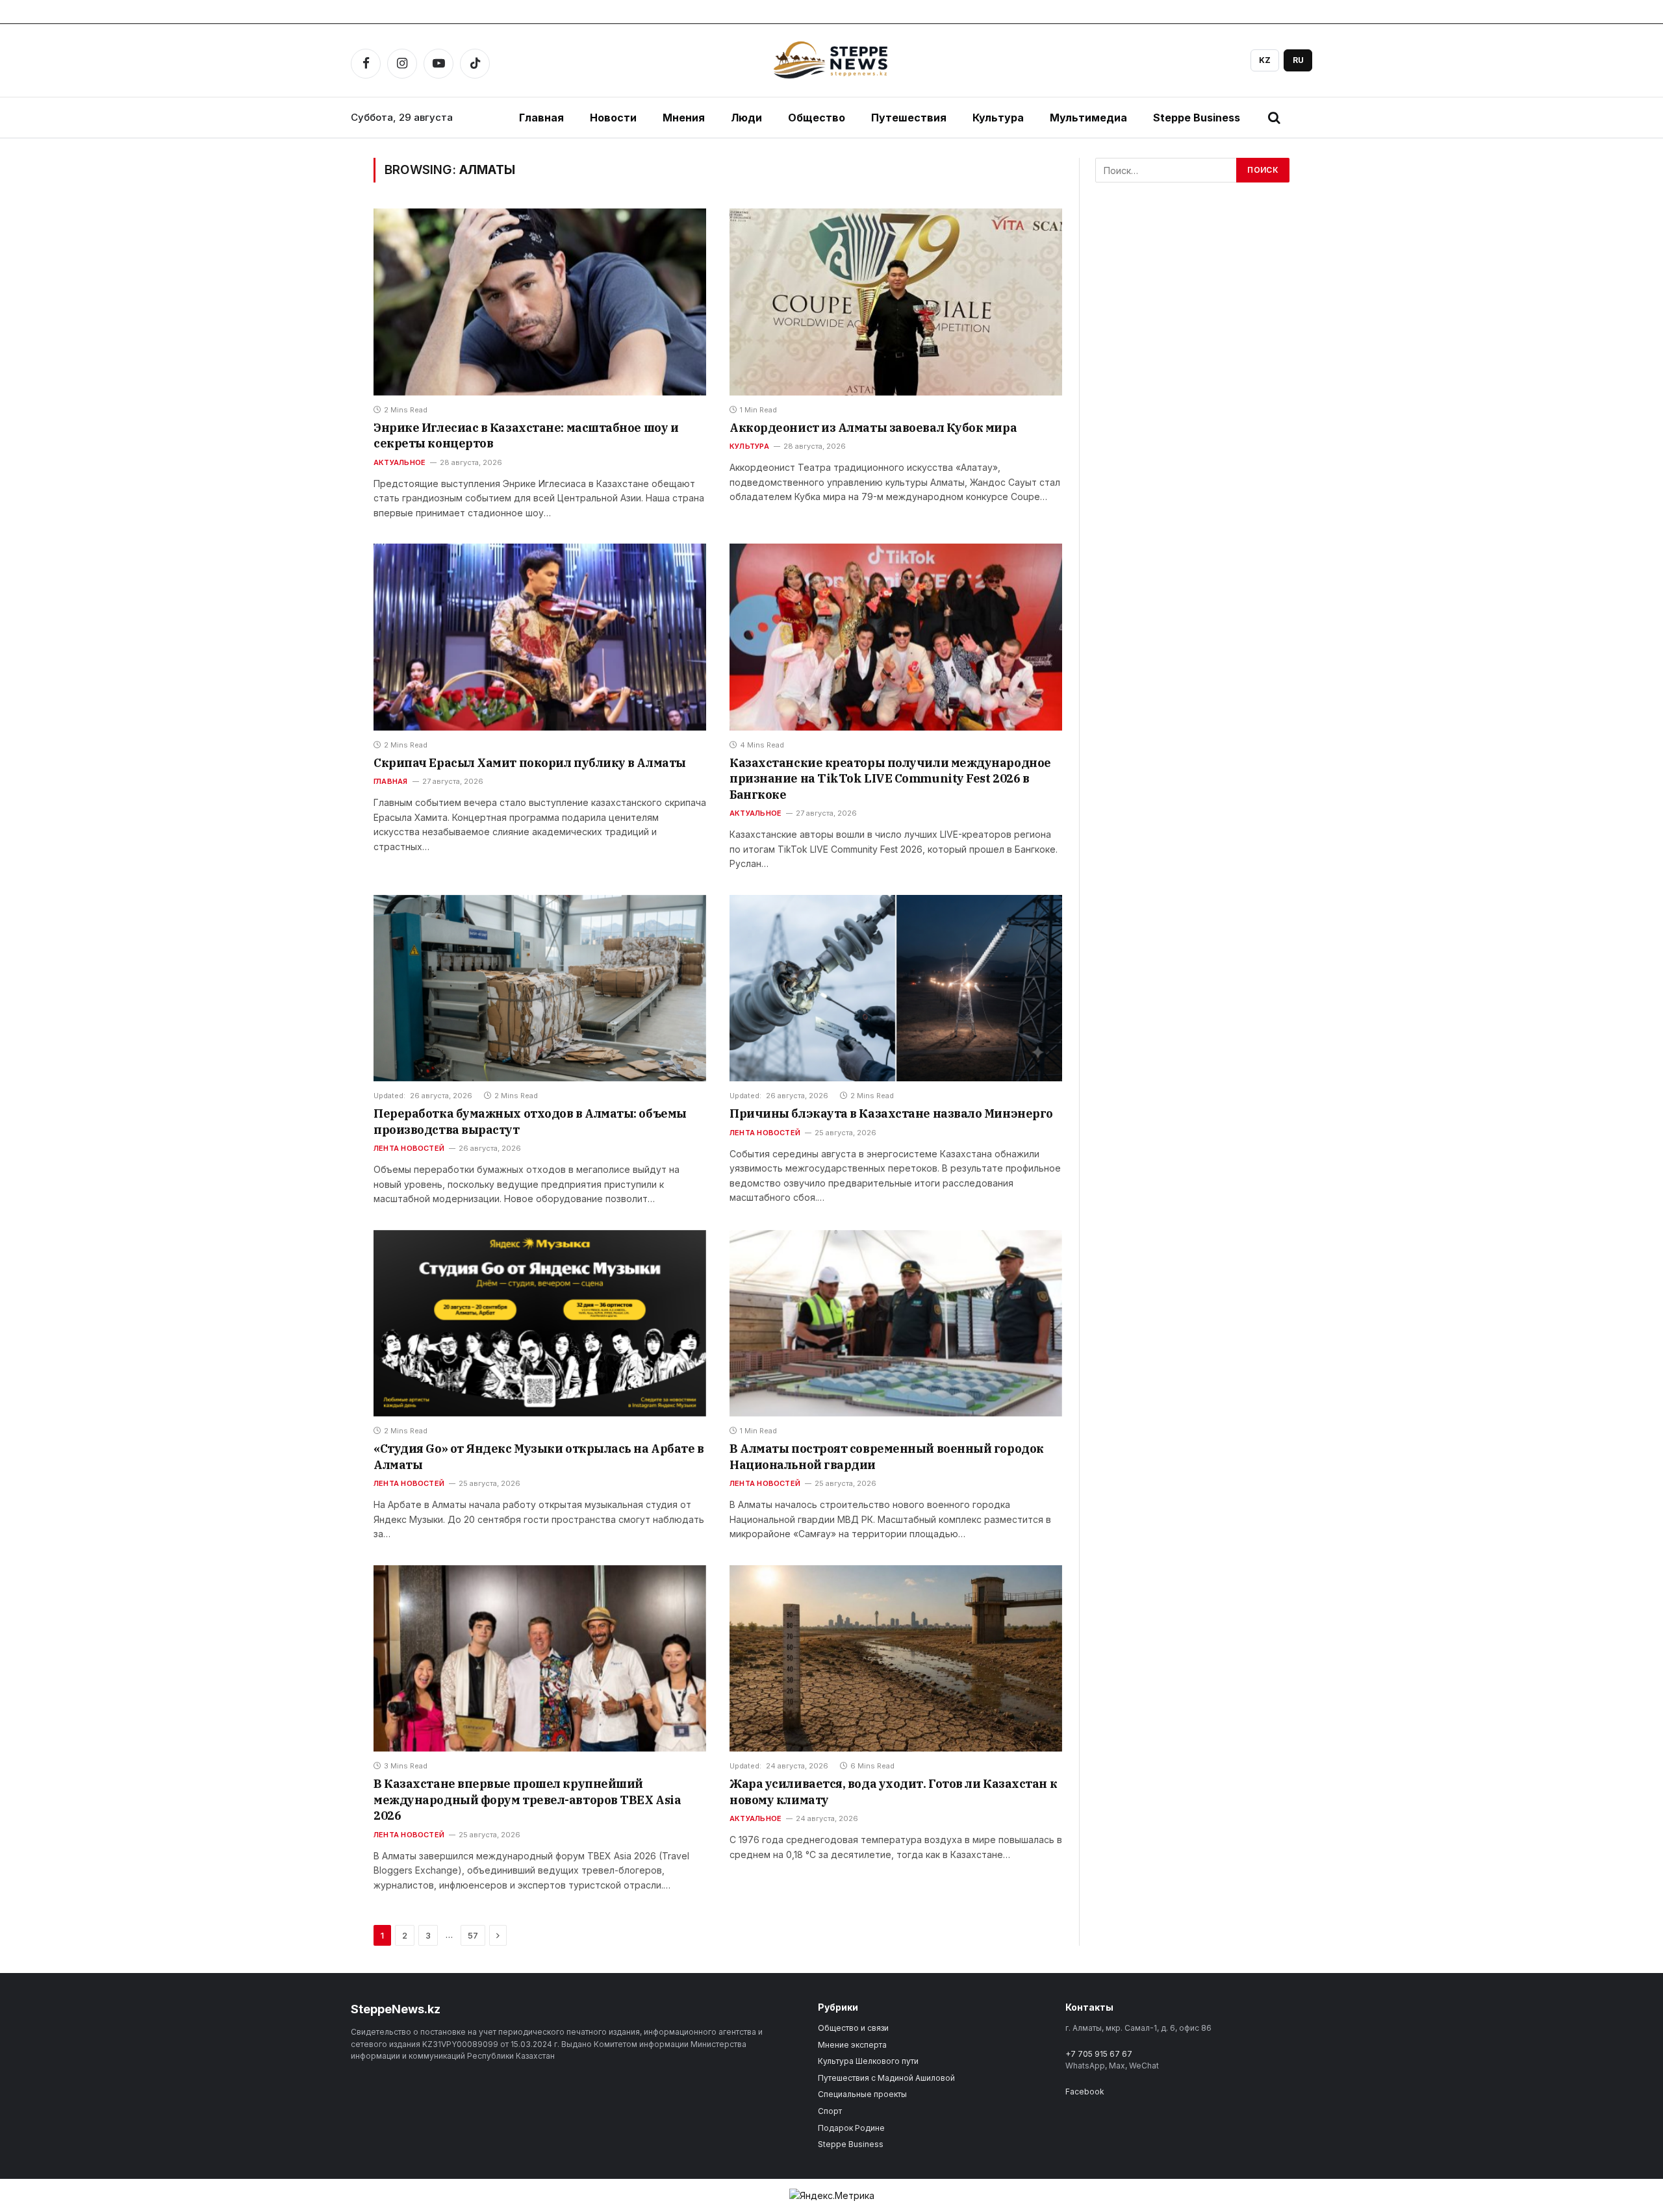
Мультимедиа (1088, 118)
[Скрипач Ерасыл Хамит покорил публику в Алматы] (540, 637)
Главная (541, 118)
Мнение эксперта (852, 2045)
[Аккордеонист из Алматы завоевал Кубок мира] (896, 302)
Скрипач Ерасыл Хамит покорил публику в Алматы (530, 763)
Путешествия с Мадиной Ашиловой (886, 2078)
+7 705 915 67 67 (1099, 2054)
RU (1298, 60)
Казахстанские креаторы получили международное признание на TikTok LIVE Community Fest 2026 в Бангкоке (890, 779)
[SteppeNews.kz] (831, 60)
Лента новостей (409, 1148)
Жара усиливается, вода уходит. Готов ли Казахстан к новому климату (893, 1791)
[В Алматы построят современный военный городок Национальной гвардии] (896, 1324)
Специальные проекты (862, 2094)
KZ (1265, 60)
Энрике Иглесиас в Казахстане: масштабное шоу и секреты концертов (526, 435)
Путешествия (909, 118)
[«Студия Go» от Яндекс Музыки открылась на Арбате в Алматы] (540, 1324)
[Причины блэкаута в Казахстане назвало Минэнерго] (896, 988)
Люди (746, 118)
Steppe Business (1197, 118)
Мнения (684, 118)
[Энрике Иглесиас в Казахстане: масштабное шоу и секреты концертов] (540, 302)
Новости (613, 118)
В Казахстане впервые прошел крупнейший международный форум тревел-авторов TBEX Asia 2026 (527, 1800)
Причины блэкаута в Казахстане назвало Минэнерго (891, 1113)
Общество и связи (853, 2028)
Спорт (830, 2111)
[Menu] (1302, 118)
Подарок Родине (851, 2128)
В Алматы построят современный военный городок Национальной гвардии (887, 1456)
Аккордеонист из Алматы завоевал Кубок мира (873, 428)
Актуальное (400, 462)
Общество (817, 118)
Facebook (1085, 2092)
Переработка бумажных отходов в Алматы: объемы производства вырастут (530, 1121)
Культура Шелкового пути (868, 2061)
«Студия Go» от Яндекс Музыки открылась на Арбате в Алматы (539, 1456)
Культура (998, 118)
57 (473, 1935)
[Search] (1274, 118)
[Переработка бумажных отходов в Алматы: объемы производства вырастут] (540, 988)
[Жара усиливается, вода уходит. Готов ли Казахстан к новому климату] (896, 1659)
